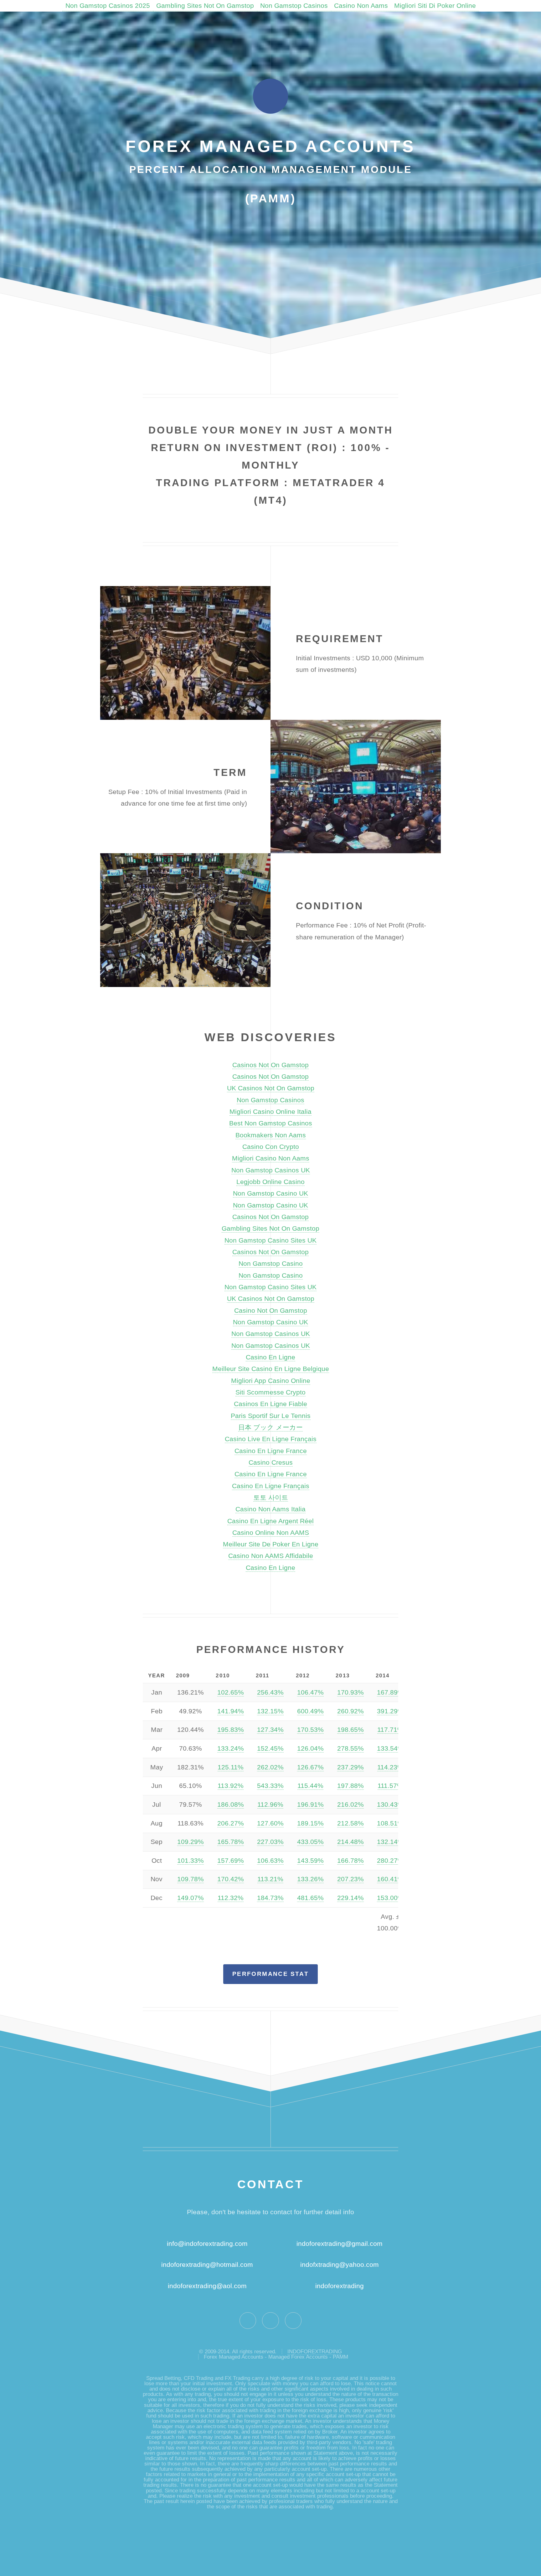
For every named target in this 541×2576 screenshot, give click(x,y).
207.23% (350, 1879)
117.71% (390, 1730)
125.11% (231, 1767)
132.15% (270, 1711)
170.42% (231, 1879)
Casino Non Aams (361, 6)
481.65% (310, 1898)
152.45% (270, 1748)
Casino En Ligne (270, 1357)
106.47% (310, 1692)
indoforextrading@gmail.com (340, 2244)
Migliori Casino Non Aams (271, 1158)
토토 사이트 (271, 1498)
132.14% (390, 1842)
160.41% (390, 1879)
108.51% (390, 1823)
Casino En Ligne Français (271, 1486)
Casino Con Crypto (271, 1147)
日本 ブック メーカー (270, 1427)
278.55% (350, 1748)
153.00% (390, 1898)
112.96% (270, 1805)
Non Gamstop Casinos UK (271, 1170)
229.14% (350, 1898)
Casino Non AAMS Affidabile (271, 1556)
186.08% (231, 1805)
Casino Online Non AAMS (271, 1533)
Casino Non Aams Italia (270, 1509)
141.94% (231, 1711)
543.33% (270, 1786)
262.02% (270, 1767)
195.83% (231, 1730)
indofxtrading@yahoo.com (340, 2265)
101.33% (191, 1861)
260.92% (350, 1711)
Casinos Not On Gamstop (270, 1065)
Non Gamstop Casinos (294, 6)
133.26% (310, 1879)
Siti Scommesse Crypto (270, 1392)
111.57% (390, 1786)
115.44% (310, 1786)
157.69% (231, 1861)
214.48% (350, 1842)
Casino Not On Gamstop (271, 1311)
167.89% (390, 1692)
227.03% (270, 1842)
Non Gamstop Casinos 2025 (108, 6)
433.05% (310, 1842)
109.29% (191, 1842)
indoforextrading (337, 2286)
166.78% (350, 1861)
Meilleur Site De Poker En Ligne (271, 1544)
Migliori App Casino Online (271, 1381)
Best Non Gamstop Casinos (271, 1123)
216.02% (350, 1805)
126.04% (310, 1748)
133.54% (390, 1748)
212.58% (350, 1823)
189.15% (310, 1823)
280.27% (390, 1861)
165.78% (231, 1842)
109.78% (191, 1879)
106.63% (270, 1861)
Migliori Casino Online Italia (270, 1112)
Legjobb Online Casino (270, 1182)
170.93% (350, 1692)
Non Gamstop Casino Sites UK (270, 1240)
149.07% (191, 1898)
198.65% (350, 1730)
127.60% (270, 1823)
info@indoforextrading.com (207, 2244)
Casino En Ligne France (271, 1451)
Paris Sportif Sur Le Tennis (271, 1416)
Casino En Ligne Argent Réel (270, 1521)
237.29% (350, 1767)
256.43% (270, 1692)
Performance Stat (270, 1974)
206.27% (231, 1823)
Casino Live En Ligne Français (271, 1439)
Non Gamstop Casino (271, 1264)
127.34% (270, 1730)
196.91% (310, 1805)
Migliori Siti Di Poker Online (435, 6)
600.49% (310, 1711)
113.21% (270, 1879)
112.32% (231, 1898)
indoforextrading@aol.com (207, 2286)
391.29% (390, 1711)
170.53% (310, 1730)
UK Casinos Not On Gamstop (271, 1088)
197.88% (350, 1786)
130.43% (390, 1805)
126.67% (310, 1767)
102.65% (231, 1692)
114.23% (390, 1767)
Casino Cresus (271, 1462)
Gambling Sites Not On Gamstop (205, 6)
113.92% (231, 1786)
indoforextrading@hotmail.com (207, 2265)
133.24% (231, 1748)
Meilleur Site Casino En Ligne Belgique (271, 1369)
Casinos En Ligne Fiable (270, 1404)
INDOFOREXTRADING (315, 2352)
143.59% (310, 1861)
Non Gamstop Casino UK (270, 1193)
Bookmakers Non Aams (271, 1135)
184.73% (270, 1898)
